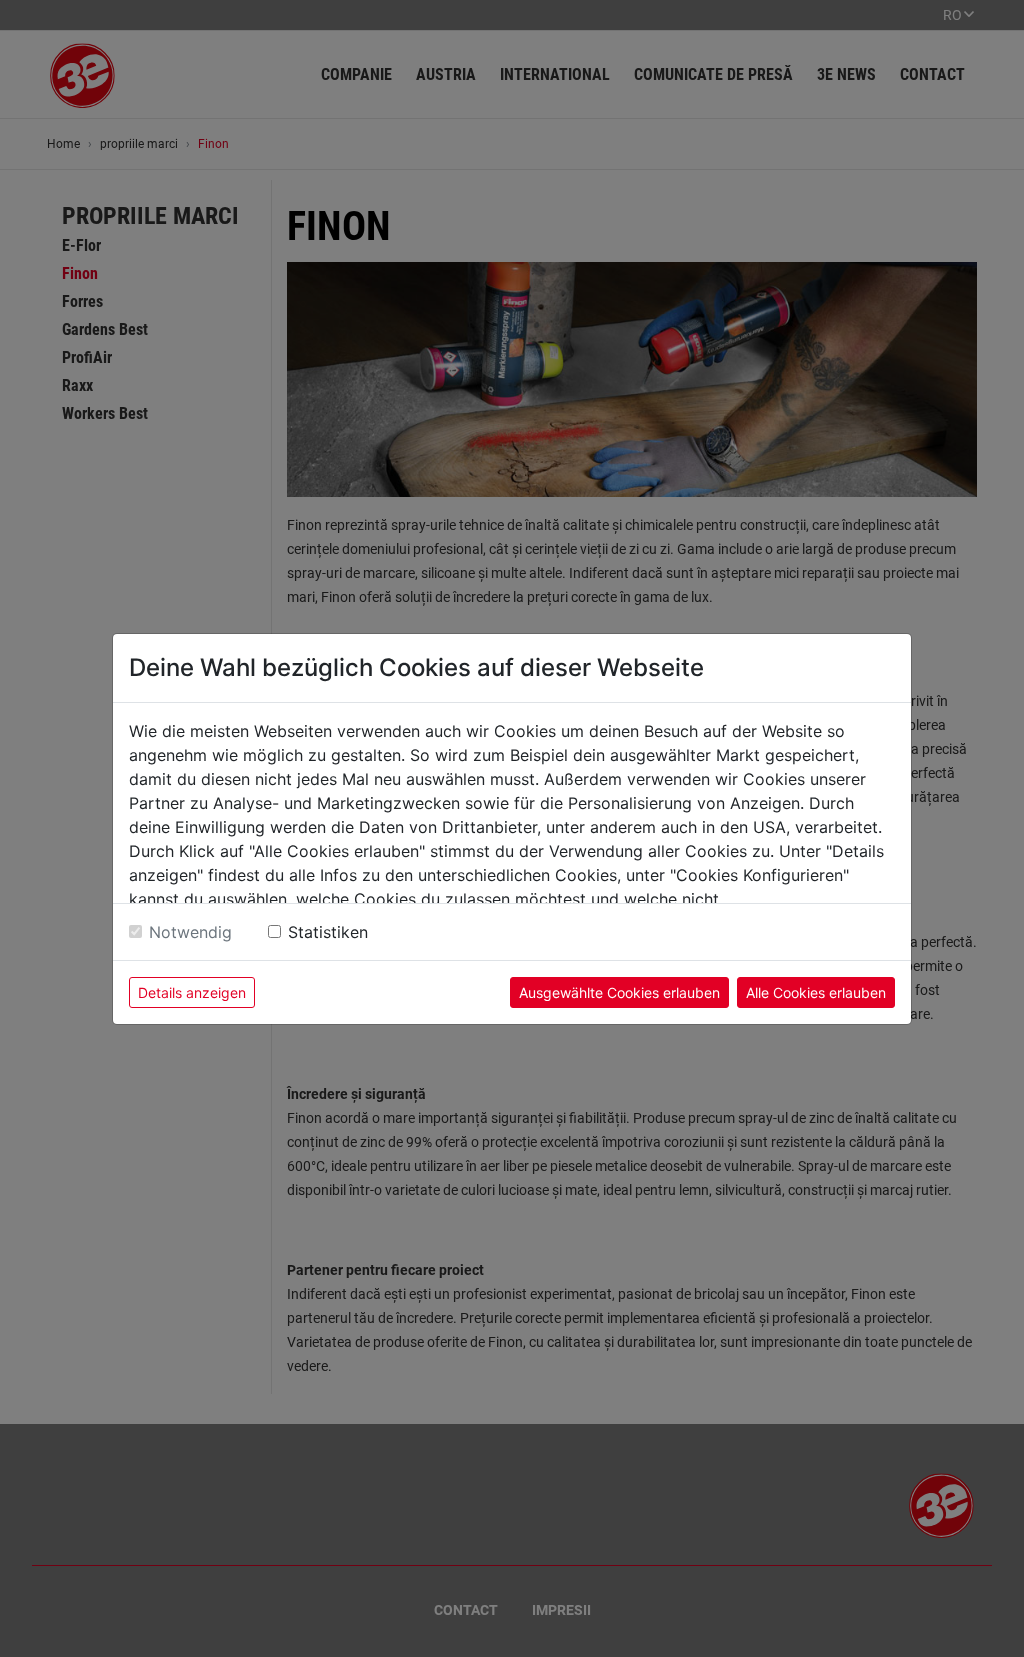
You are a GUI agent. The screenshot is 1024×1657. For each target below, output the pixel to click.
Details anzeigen (192, 992)
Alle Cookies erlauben (816, 992)
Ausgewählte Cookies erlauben (619, 992)
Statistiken (328, 932)
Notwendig (190, 932)
